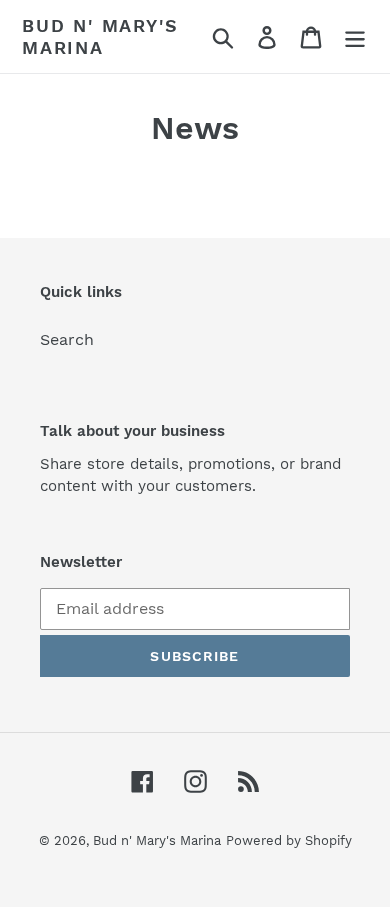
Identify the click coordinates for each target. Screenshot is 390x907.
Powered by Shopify (289, 840)
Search (67, 339)
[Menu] (355, 36)
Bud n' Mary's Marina (100, 36)
